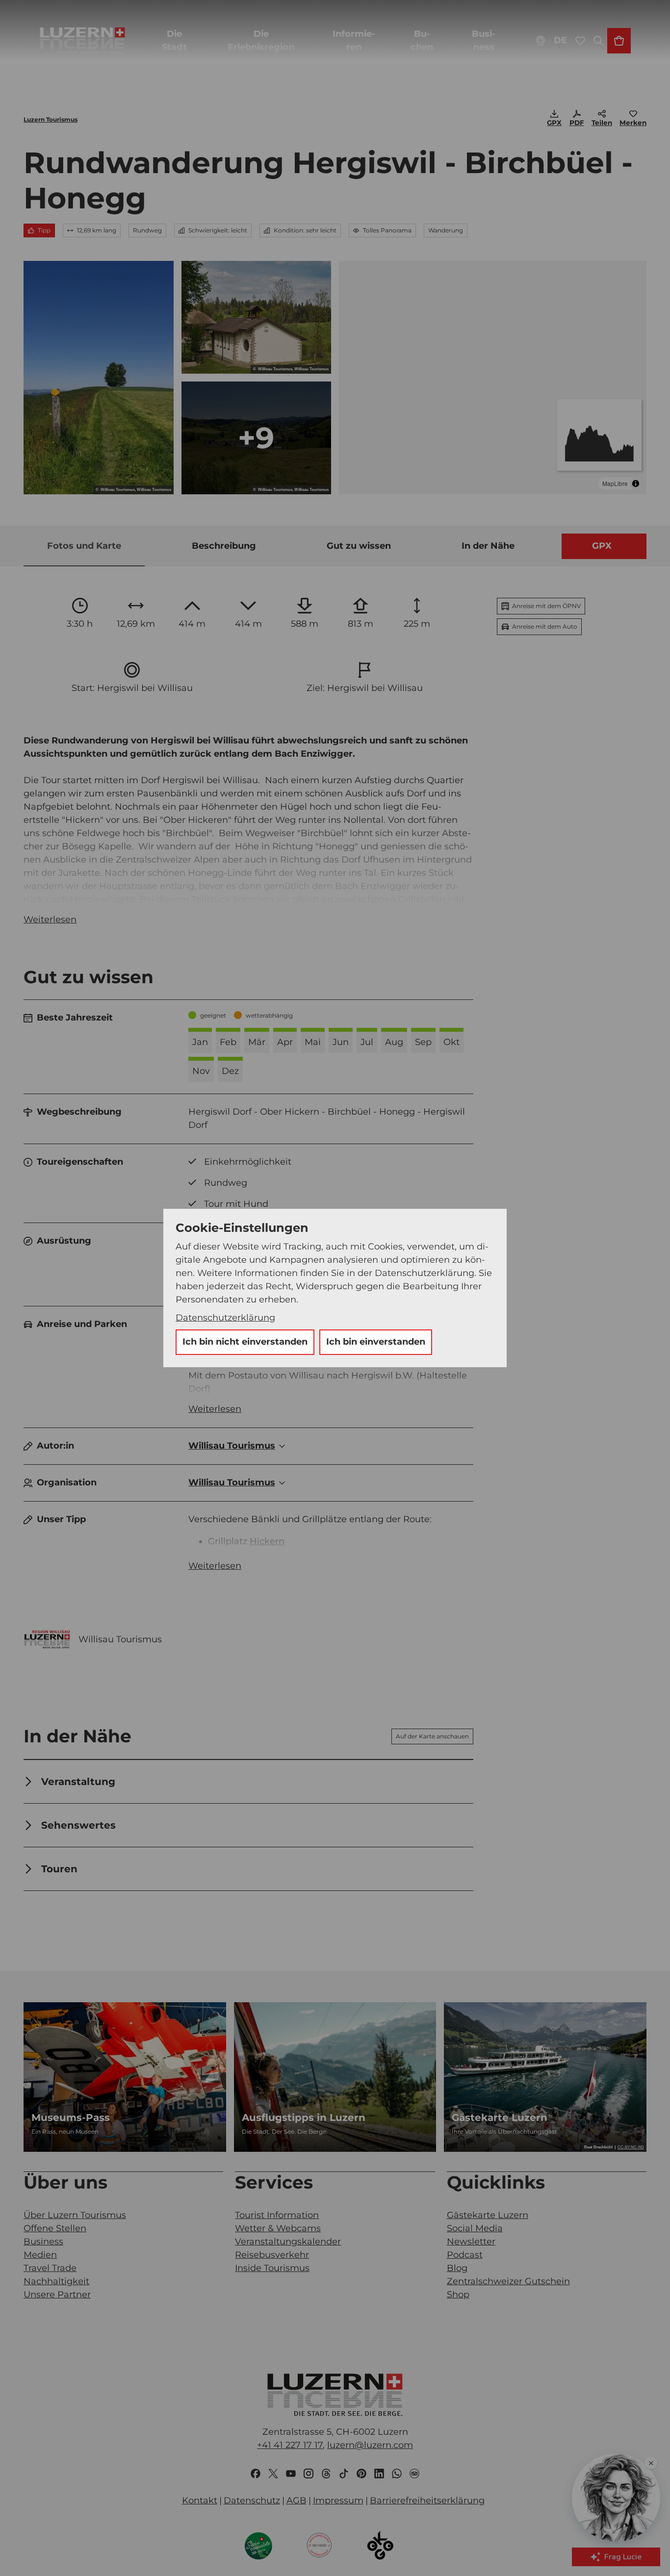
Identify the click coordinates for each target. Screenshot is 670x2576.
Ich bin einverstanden (376, 1342)
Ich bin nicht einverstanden (245, 1342)
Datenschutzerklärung (225, 1318)
